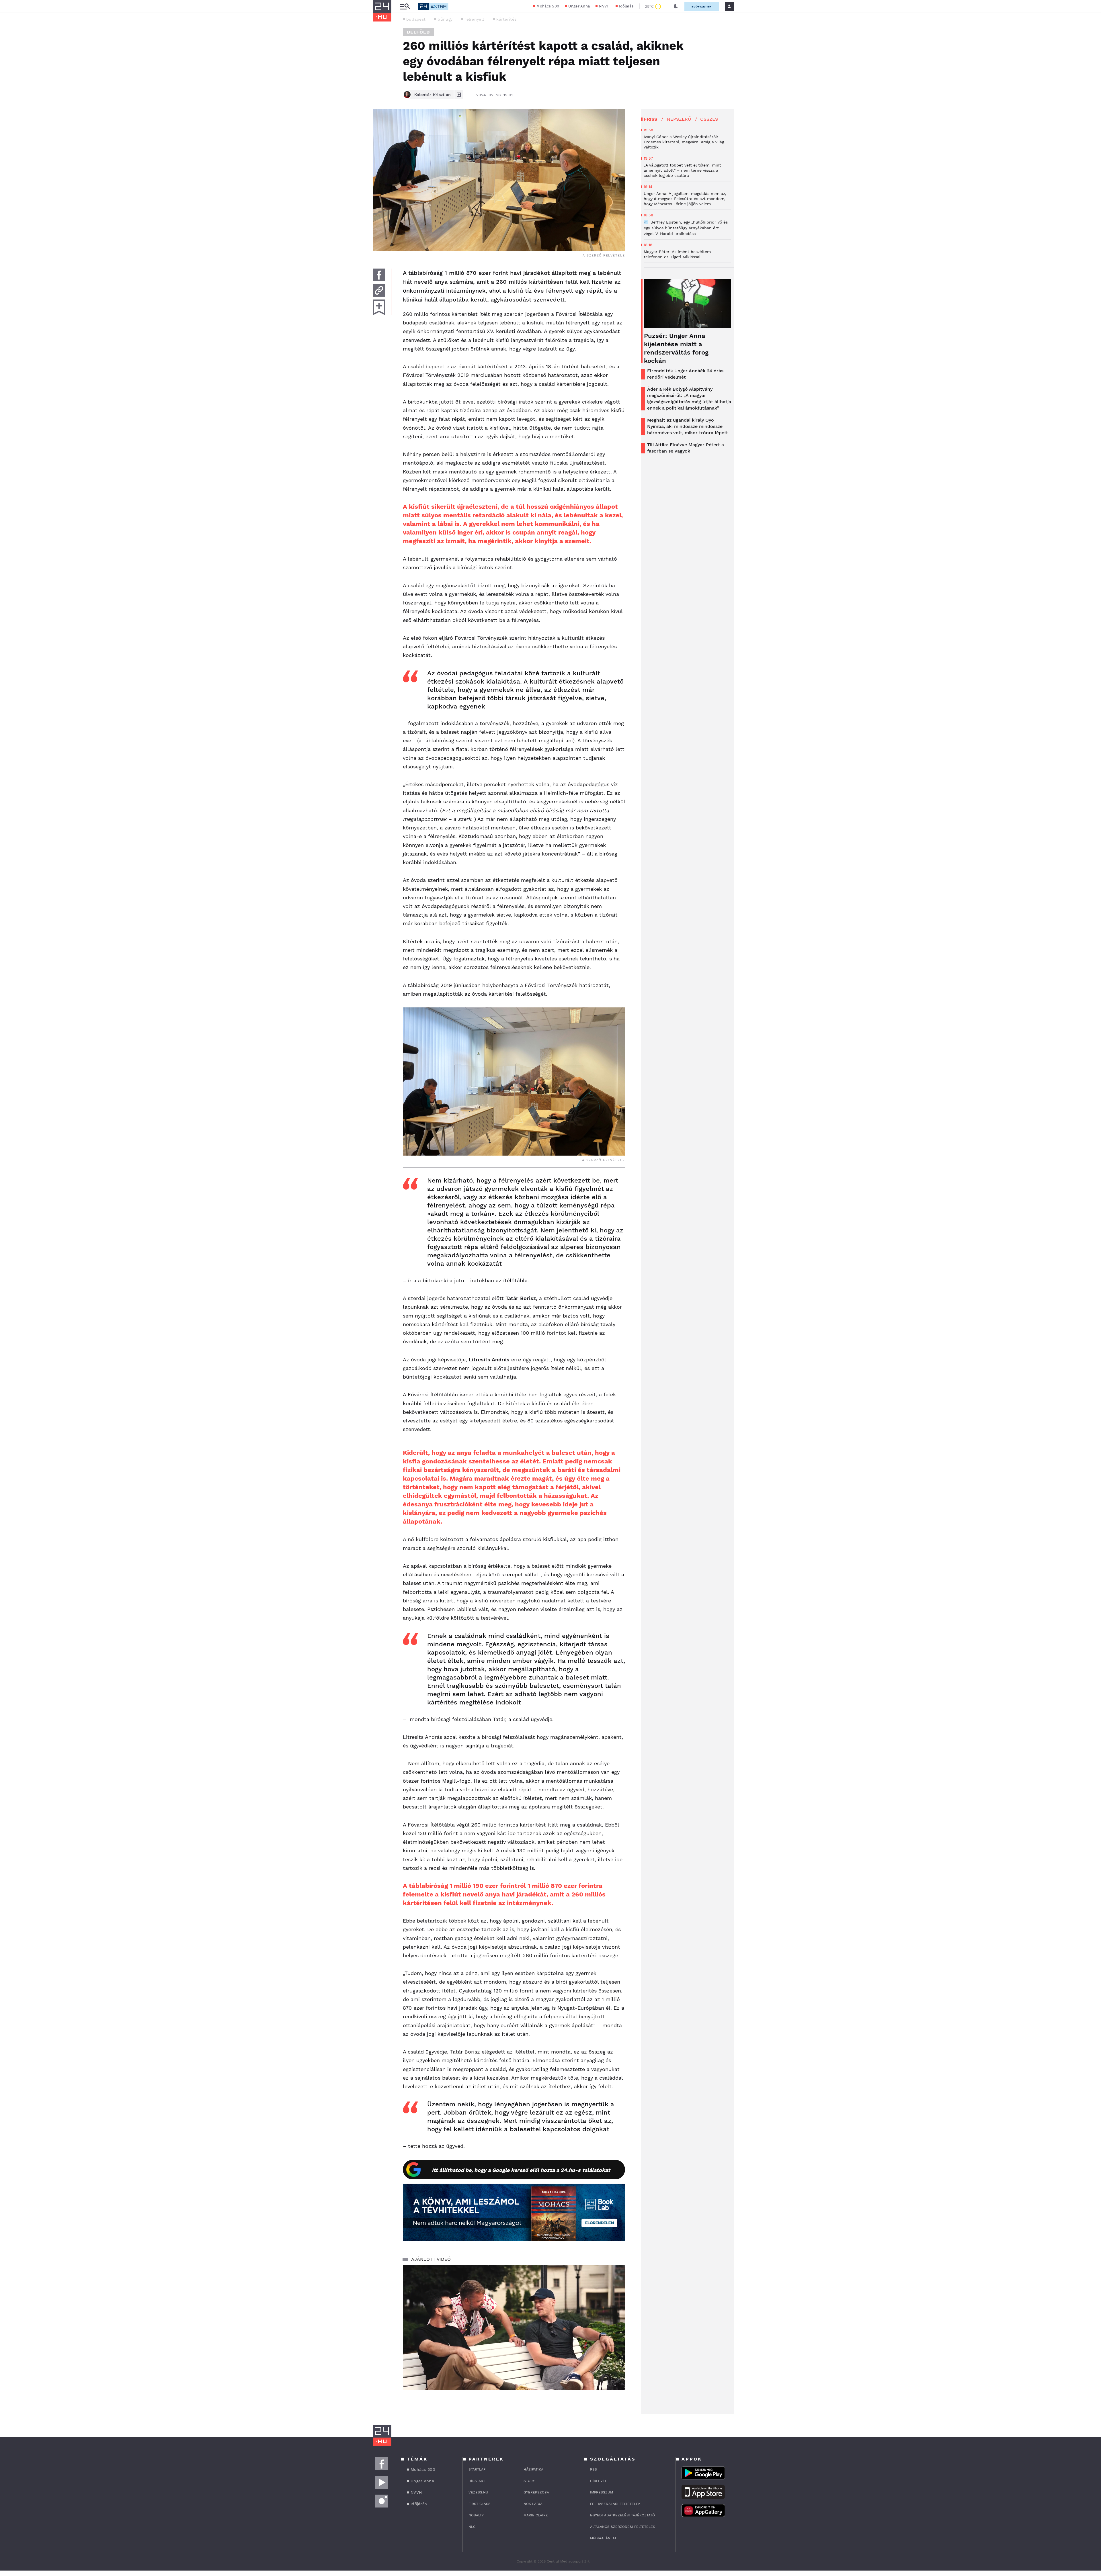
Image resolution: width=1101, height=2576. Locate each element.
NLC (472, 2527)
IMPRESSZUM (602, 2492)
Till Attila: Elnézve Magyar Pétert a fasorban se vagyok (686, 448)
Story (529, 2481)
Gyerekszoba (536, 2492)
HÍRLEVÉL (599, 2481)
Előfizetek (702, 6)
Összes (709, 119)
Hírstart (477, 2481)
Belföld (418, 32)
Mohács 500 (548, 6)
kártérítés (506, 19)
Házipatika (533, 2469)
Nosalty (476, 2515)
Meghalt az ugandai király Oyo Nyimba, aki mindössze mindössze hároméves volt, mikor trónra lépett (688, 426)
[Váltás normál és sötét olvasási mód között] (676, 6)
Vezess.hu (478, 2492)
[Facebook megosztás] (379, 275)
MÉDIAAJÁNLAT (603, 2538)
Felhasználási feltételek (615, 2504)
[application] (514, 2328)
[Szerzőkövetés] (459, 95)
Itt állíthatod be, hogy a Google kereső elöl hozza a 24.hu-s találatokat (521, 2170)
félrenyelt (474, 19)
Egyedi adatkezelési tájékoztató (622, 2515)
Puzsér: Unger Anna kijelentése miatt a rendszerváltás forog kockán (676, 348)
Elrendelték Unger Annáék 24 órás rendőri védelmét (685, 374)
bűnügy (445, 19)
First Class (480, 2504)
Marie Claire (536, 2515)
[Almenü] (405, 6)
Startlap (477, 2469)
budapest (416, 19)
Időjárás (626, 6)
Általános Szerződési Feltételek (623, 2527)
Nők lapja (533, 2504)
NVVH (604, 6)
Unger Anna (579, 6)
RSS (594, 2469)
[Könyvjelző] (379, 307)
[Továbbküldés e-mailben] (379, 290)
